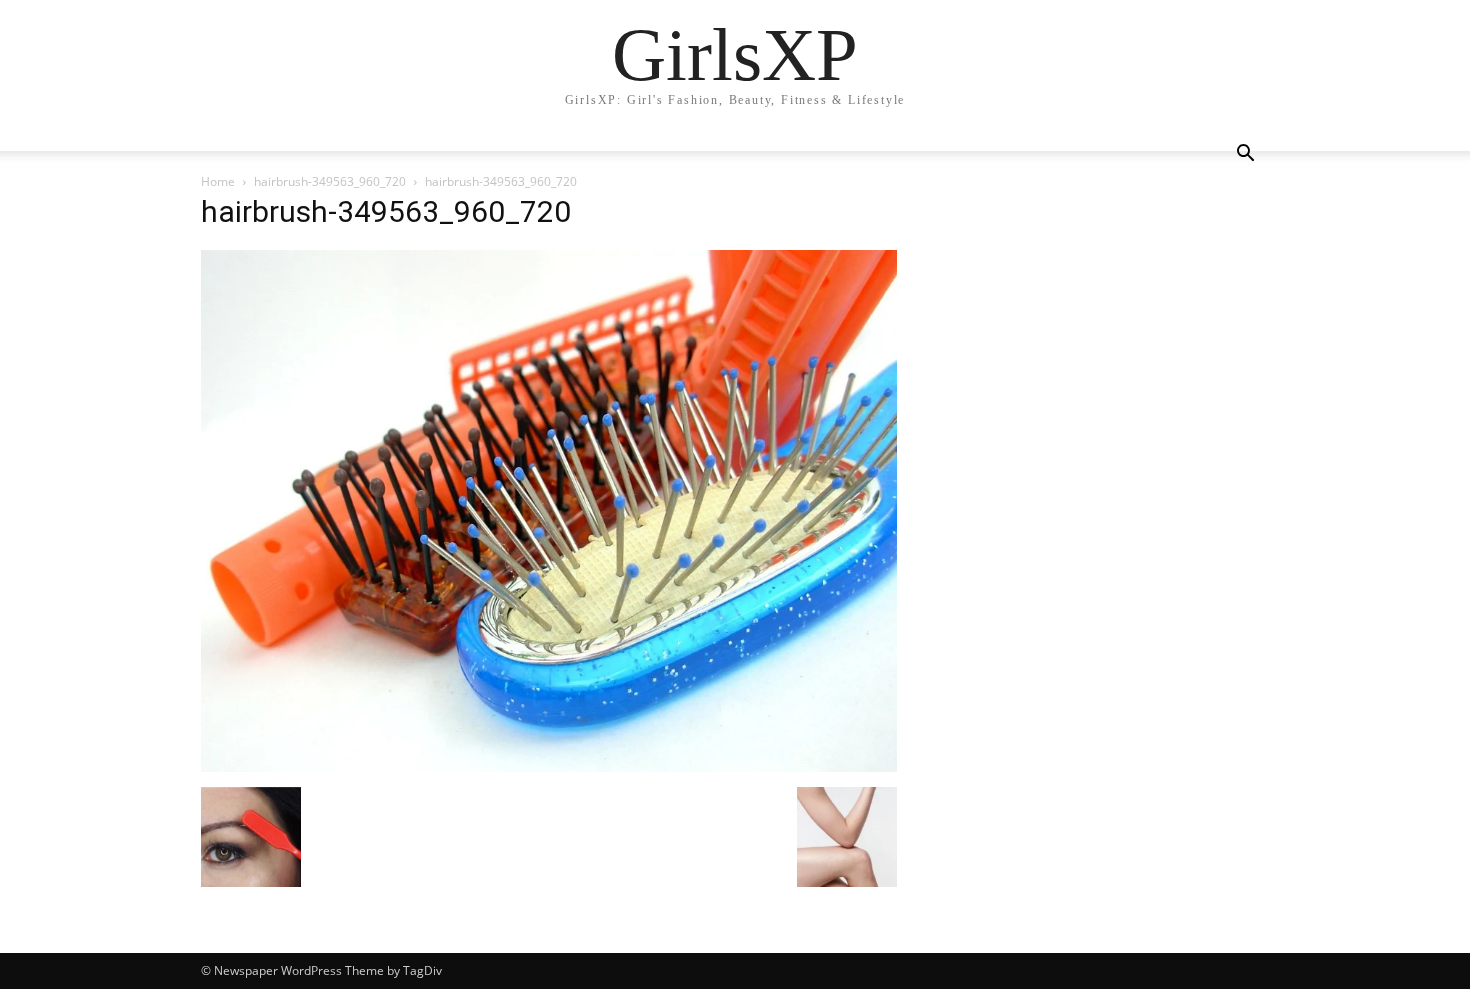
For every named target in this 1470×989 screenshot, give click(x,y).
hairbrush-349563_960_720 (330, 181)
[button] (1245, 155)
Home (218, 181)
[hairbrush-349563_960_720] (549, 766)
